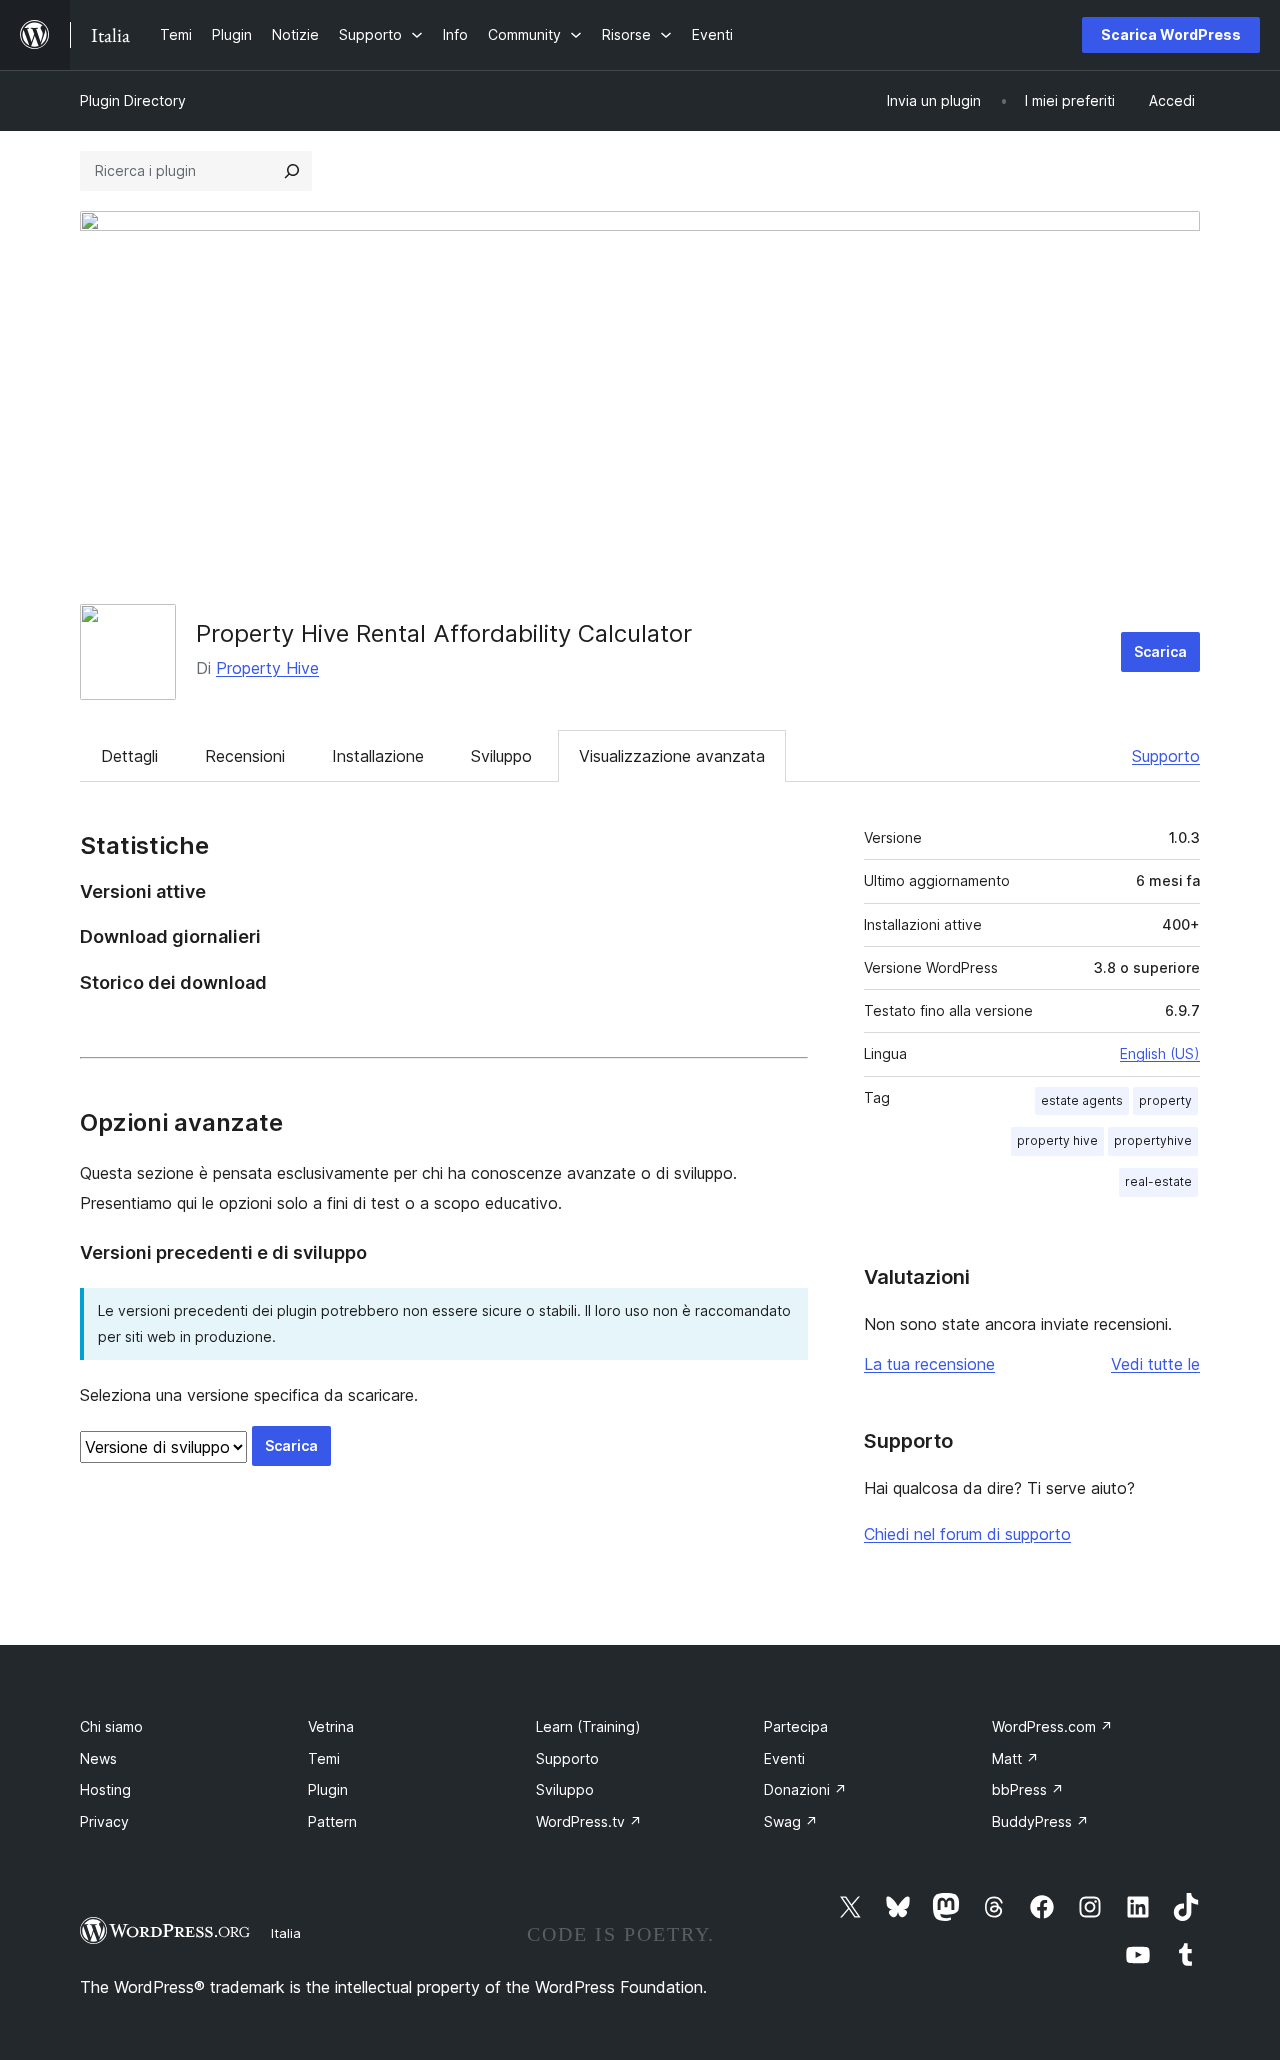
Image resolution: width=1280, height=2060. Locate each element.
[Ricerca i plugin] (292, 171)
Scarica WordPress (1171, 34)
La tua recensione (929, 1364)
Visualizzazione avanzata (672, 756)
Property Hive (267, 668)
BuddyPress (1040, 1821)
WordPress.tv (589, 1821)
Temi (324, 1758)
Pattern (332, 1821)
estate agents (1082, 1100)
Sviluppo (501, 756)
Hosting (105, 1789)
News (98, 1758)
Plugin (328, 1789)
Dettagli (129, 756)
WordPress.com (1052, 1726)
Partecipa (796, 1726)
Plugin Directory (133, 100)
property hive (1057, 1140)
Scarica (1160, 651)
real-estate (1158, 1181)
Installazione (378, 756)
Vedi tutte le (1155, 1364)
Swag (791, 1821)
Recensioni (245, 756)
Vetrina (331, 1726)
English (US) (1160, 1053)
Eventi (784, 1758)
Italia (286, 1933)
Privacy (104, 1821)
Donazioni (805, 1789)
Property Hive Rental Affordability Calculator (444, 633)
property (1165, 1100)
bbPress (1028, 1789)
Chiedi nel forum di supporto (967, 1534)
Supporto (1166, 756)
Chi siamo (111, 1726)
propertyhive (1153, 1140)
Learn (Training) (588, 1726)
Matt (1015, 1758)
